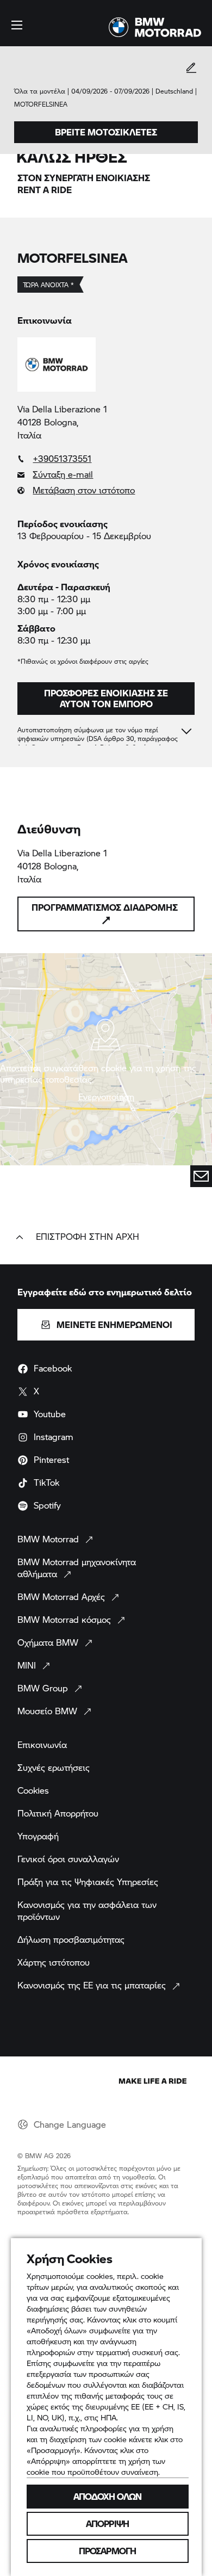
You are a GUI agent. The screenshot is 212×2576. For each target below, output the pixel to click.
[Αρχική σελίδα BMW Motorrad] (155, 27)
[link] (106, 459)
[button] (17, 25)
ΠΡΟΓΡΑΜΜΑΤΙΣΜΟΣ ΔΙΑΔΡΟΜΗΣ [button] (105, 907)
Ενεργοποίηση (106, 1097)
